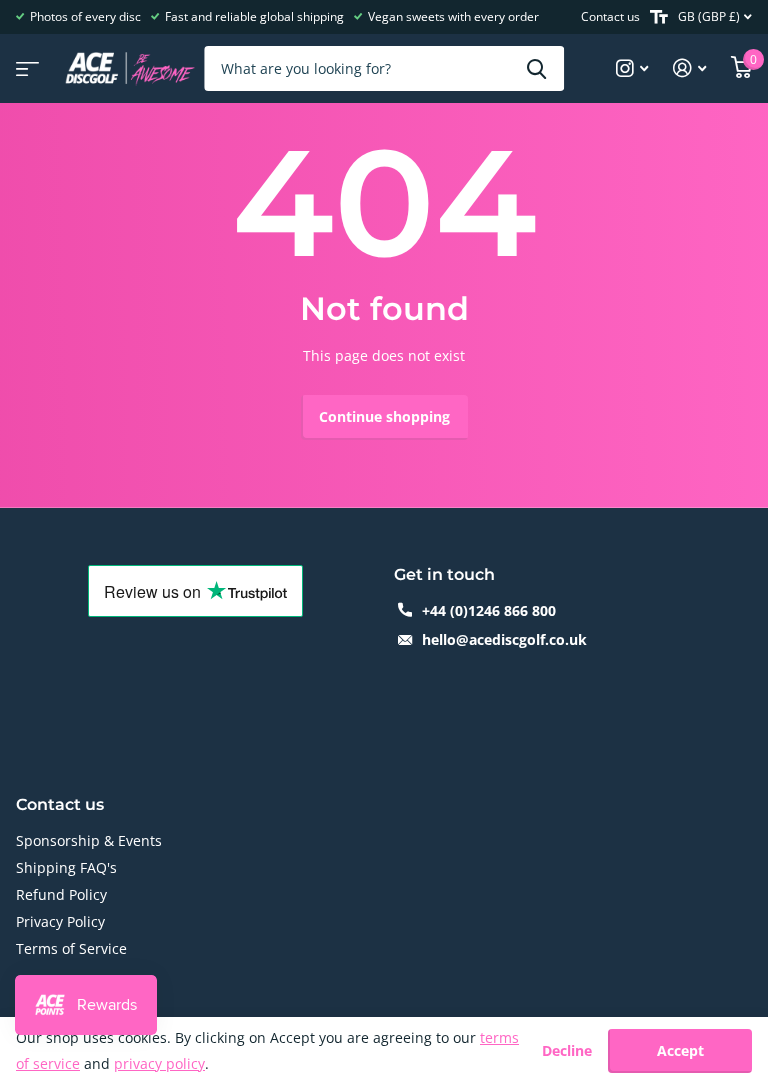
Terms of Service (71, 948)
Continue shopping (384, 416)
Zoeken (536, 68)
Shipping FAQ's (66, 867)
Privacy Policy (60, 921)
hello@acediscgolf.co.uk (504, 639)
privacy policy (159, 1063)
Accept (680, 1050)
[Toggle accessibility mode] (659, 17)
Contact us (610, 16)
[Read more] (632, 68)
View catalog (25, 62)
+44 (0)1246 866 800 (489, 610)
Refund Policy (61, 894)
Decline (567, 1051)
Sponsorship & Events (89, 840)
